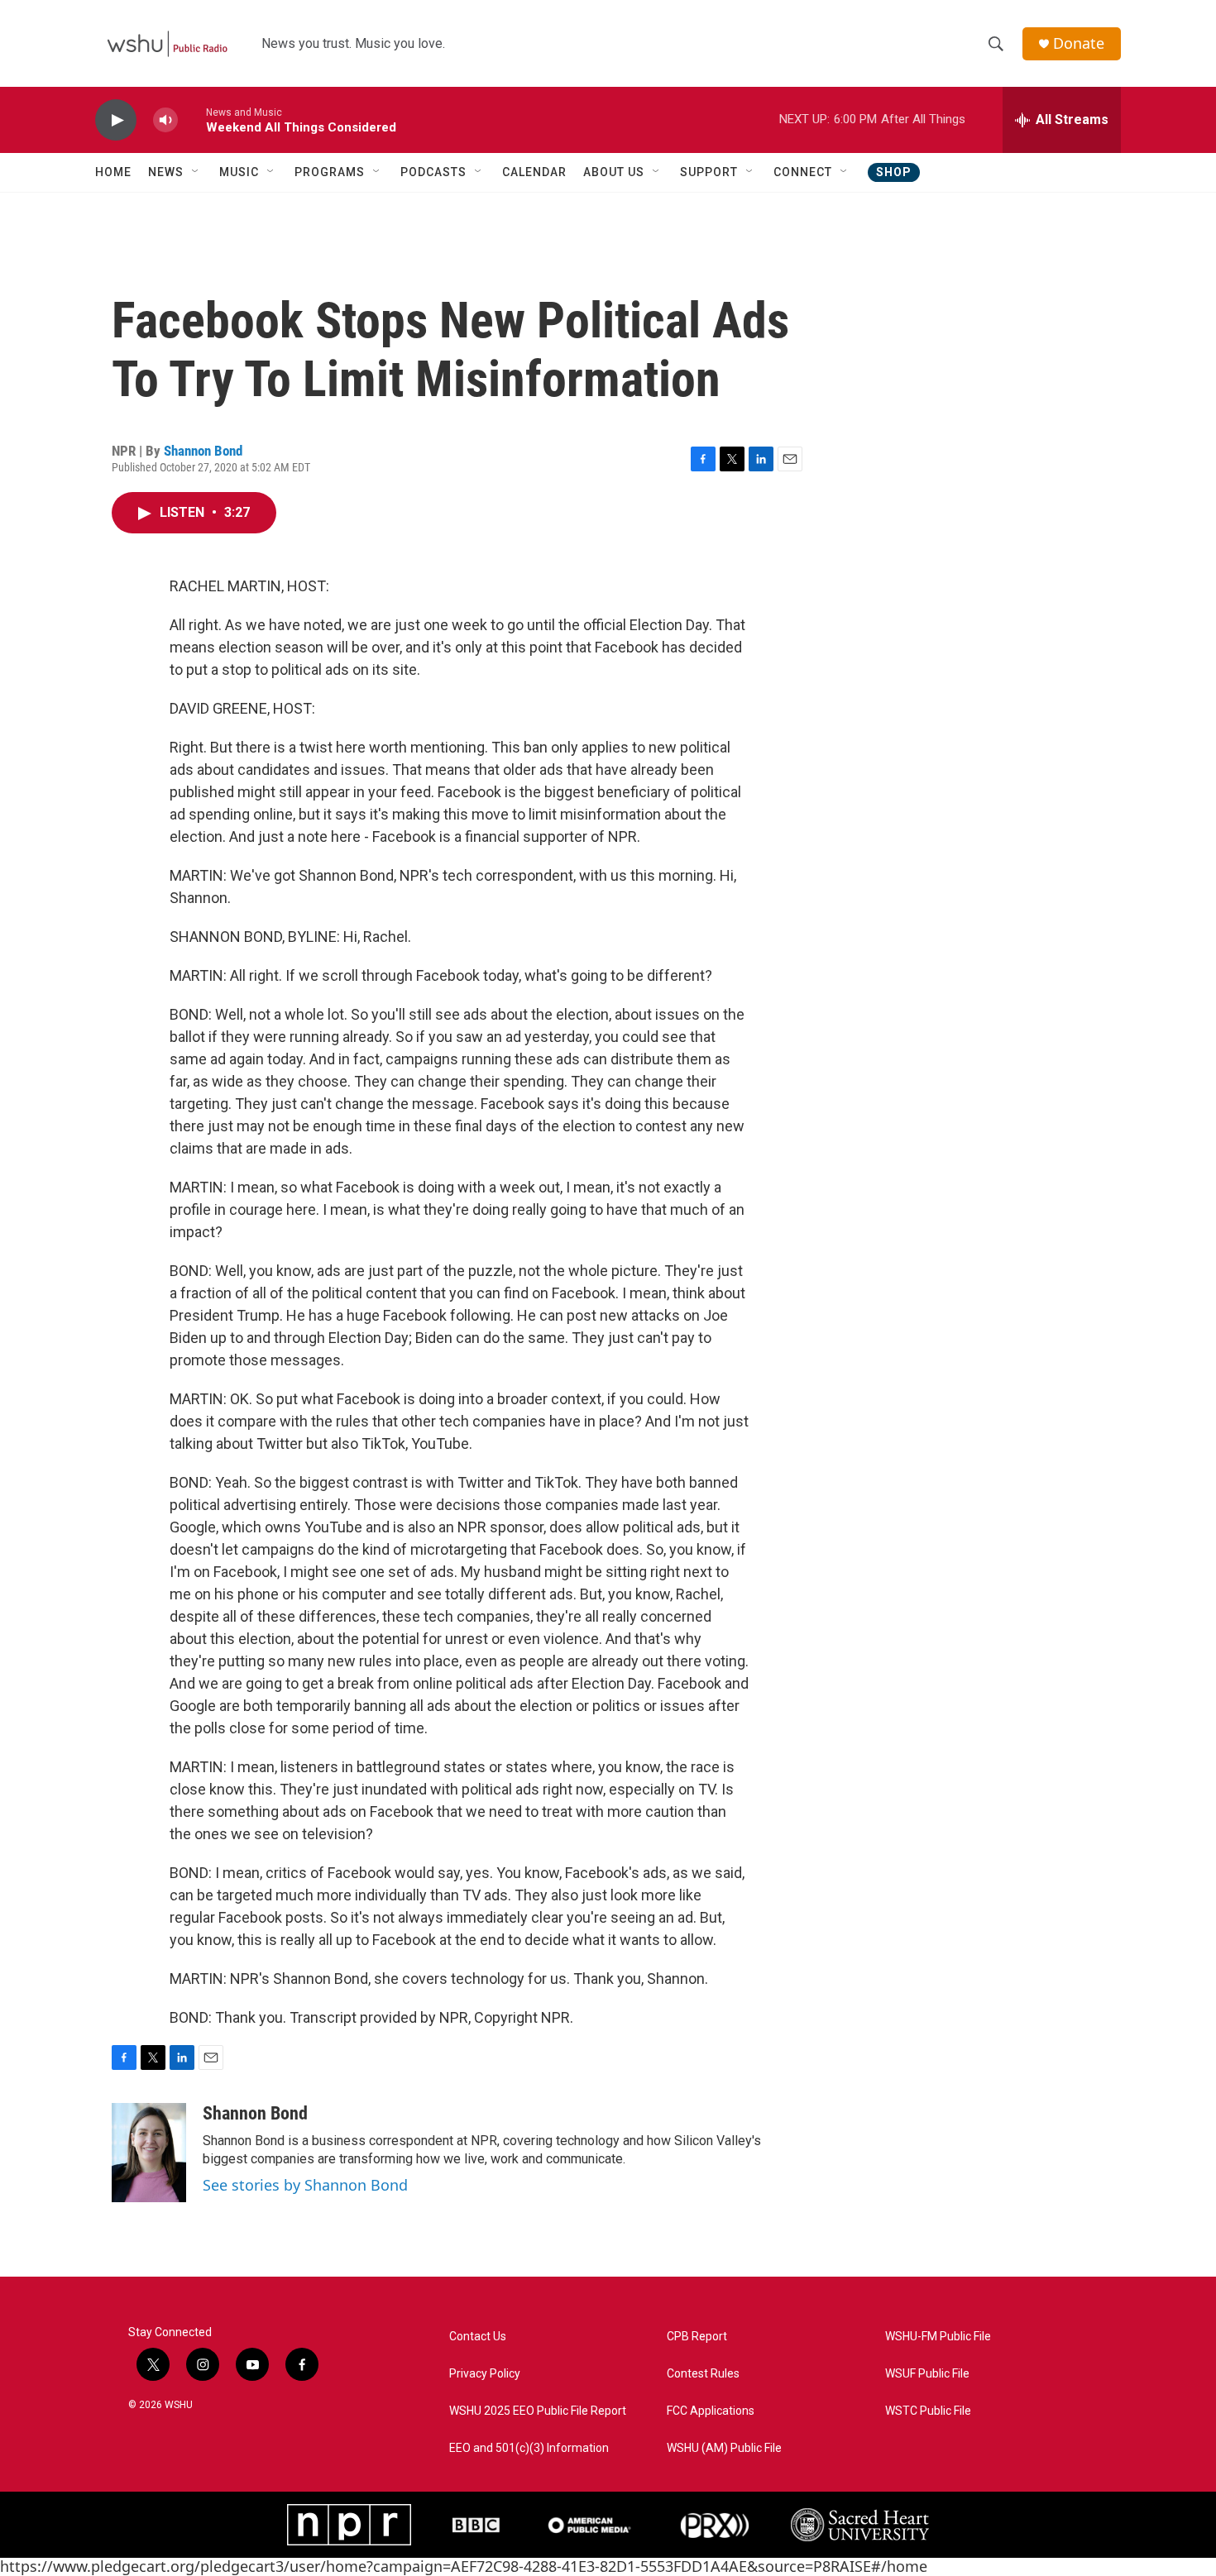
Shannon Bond (203, 451)
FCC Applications (711, 2411)
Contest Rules (703, 2374)
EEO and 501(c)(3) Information (529, 2448)
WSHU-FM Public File (938, 2337)
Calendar (534, 172)
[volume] (165, 120)
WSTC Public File (928, 2411)
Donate (1079, 43)
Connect (803, 172)
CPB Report (697, 2337)
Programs (330, 172)
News (166, 172)
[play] (116, 120)
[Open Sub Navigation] (196, 172)
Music (239, 172)
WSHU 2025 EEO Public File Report (538, 2411)
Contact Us (478, 2337)
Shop (894, 172)
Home (113, 172)
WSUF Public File (927, 2374)
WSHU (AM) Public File (724, 2448)
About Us (614, 172)
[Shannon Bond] (149, 2153)
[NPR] (349, 2525)
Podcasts (433, 172)
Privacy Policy (485, 2374)
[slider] (192, 119)
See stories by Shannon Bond (305, 2185)
